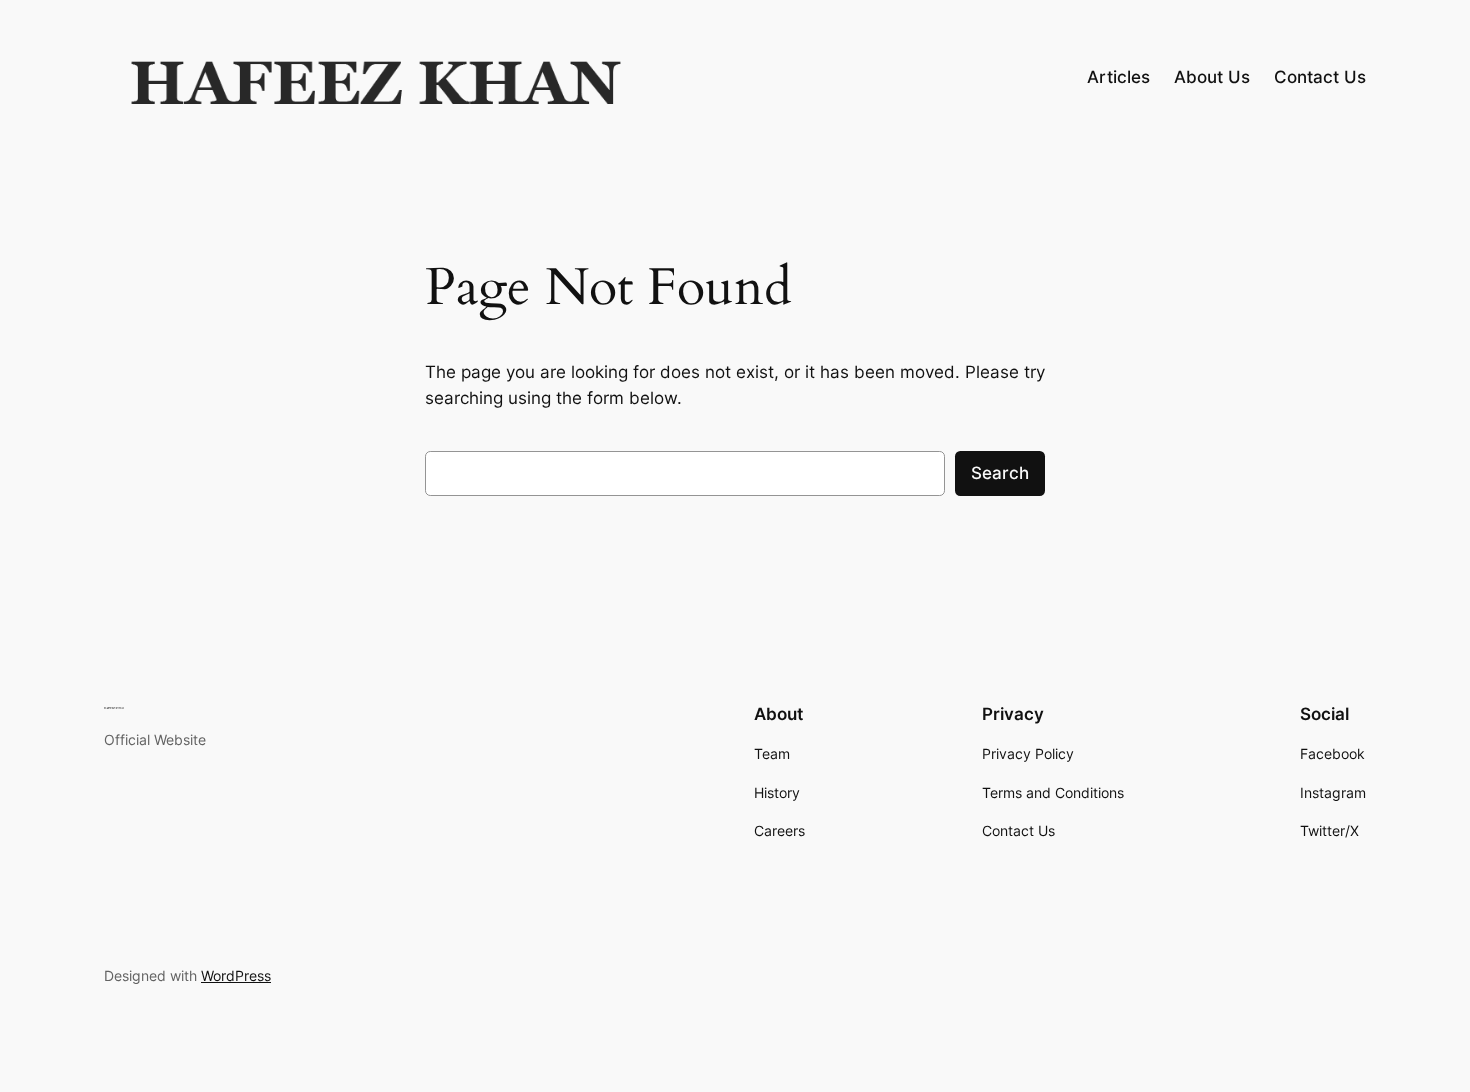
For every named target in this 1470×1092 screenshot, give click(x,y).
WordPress (236, 975)
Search (1000, 473)
